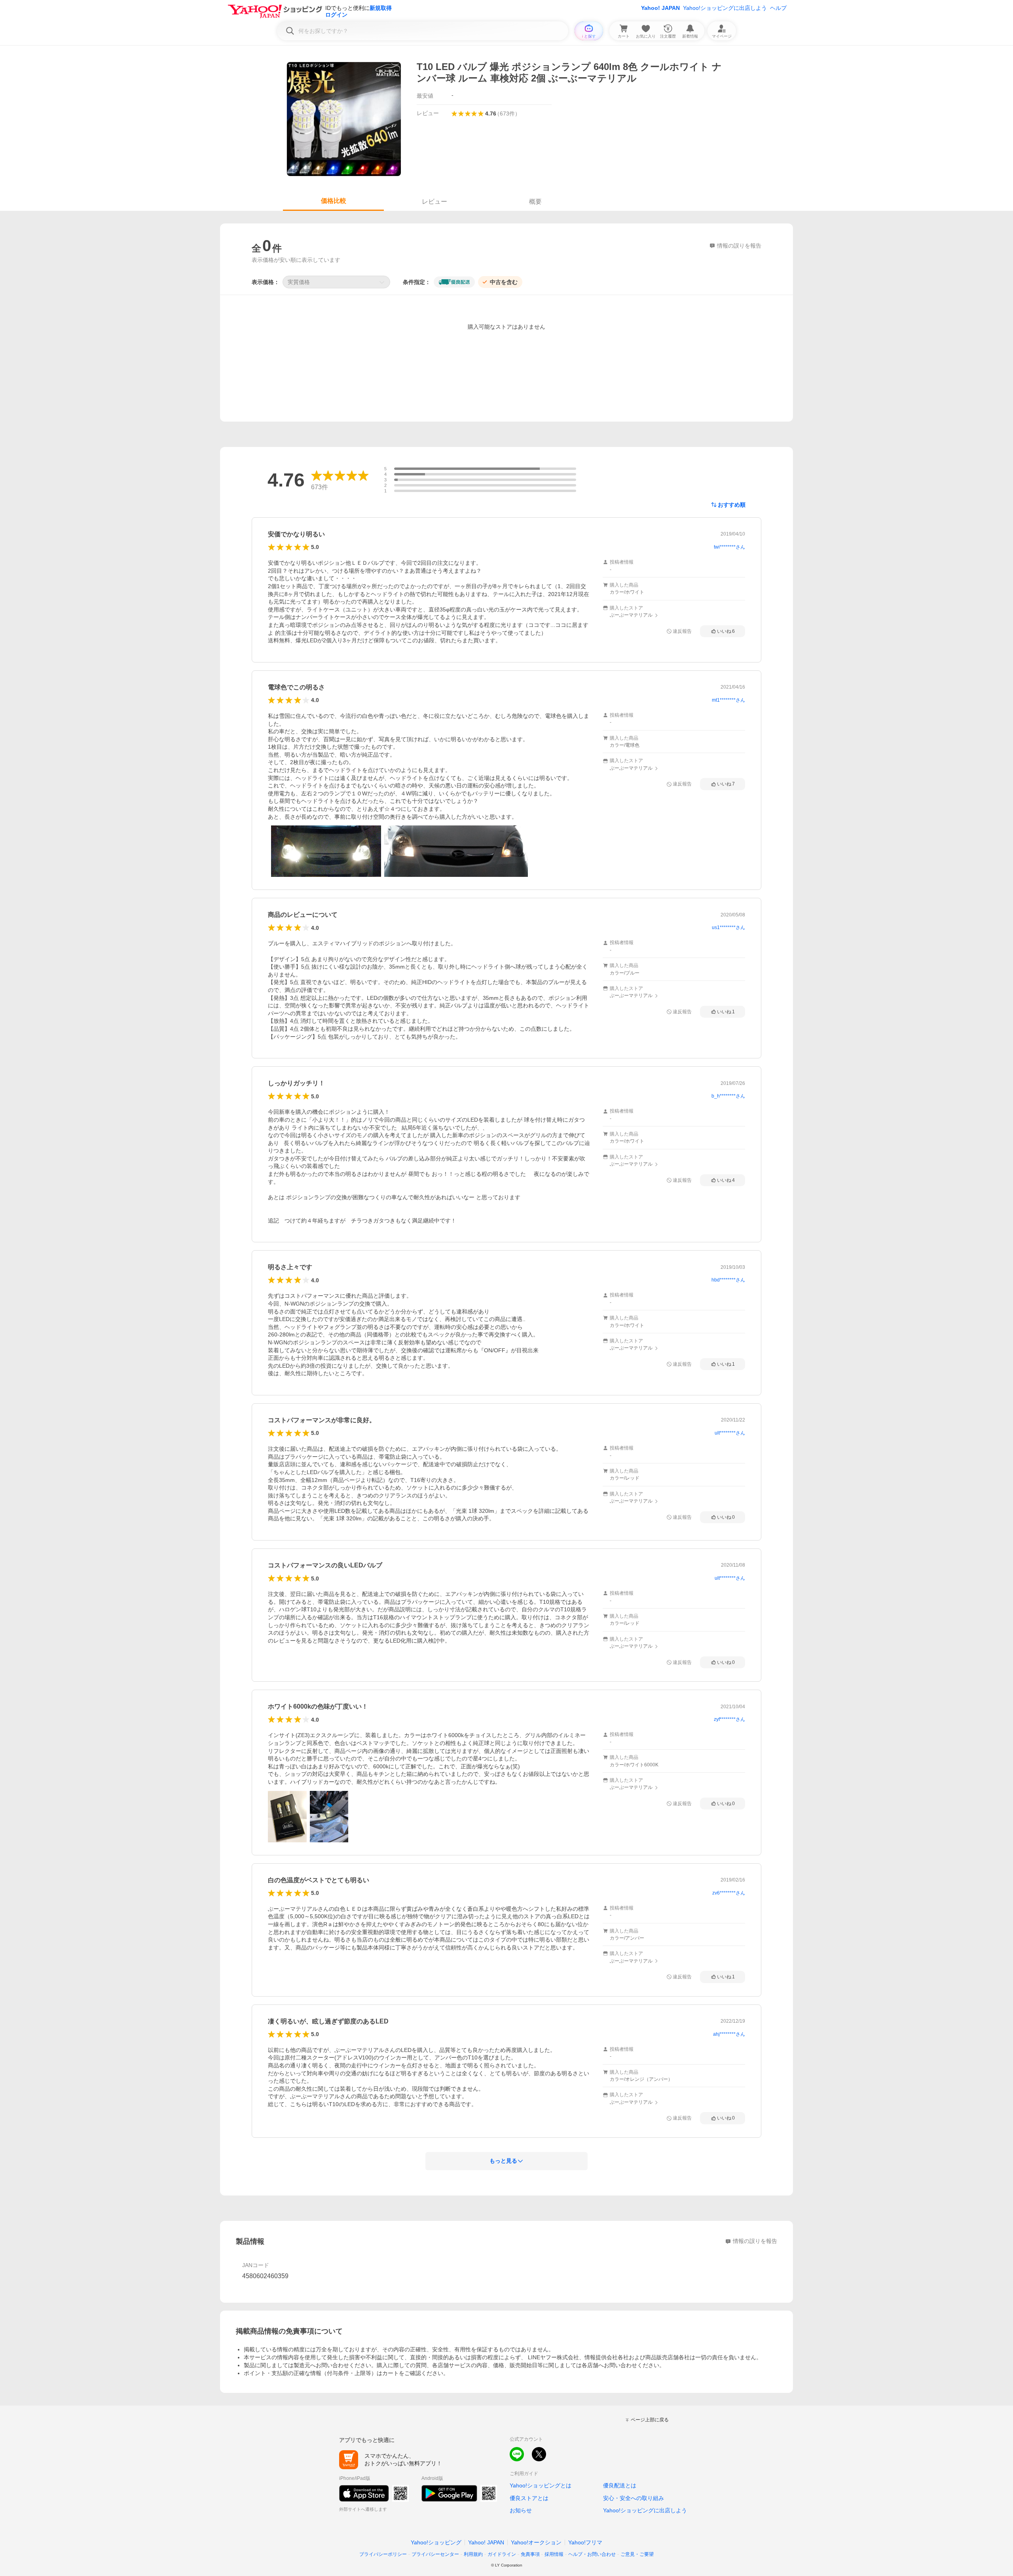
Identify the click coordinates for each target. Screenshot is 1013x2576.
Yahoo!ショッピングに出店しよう (725, 8)
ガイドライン (502, 2554)
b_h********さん (728, 1096)
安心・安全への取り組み (634, 2498)
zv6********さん (729, 1893)
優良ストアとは (529, 2498)
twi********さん (729, 547)
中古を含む (504, 282)
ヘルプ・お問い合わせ (592, 2554)
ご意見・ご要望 (637, 2554)
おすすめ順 (732, 505)
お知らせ (521, 2510)
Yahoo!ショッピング (436, 2542)
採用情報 (554, 2554)
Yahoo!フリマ (585, 2542)
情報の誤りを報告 (755, 2241)
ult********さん (730, 1433)
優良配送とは (620, 2485)
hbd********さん (728, 1280)
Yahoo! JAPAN (660, 8)
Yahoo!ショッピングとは (541, 2485)
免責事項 (530, 2554)
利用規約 (473, 2554)
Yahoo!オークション (536, 2542)
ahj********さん (729, 2034)
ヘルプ (778, 8)
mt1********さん (728, 700)
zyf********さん (729, 1719)
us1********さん (728, 927)
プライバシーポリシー (383, 2554)
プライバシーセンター (435, 2554)
